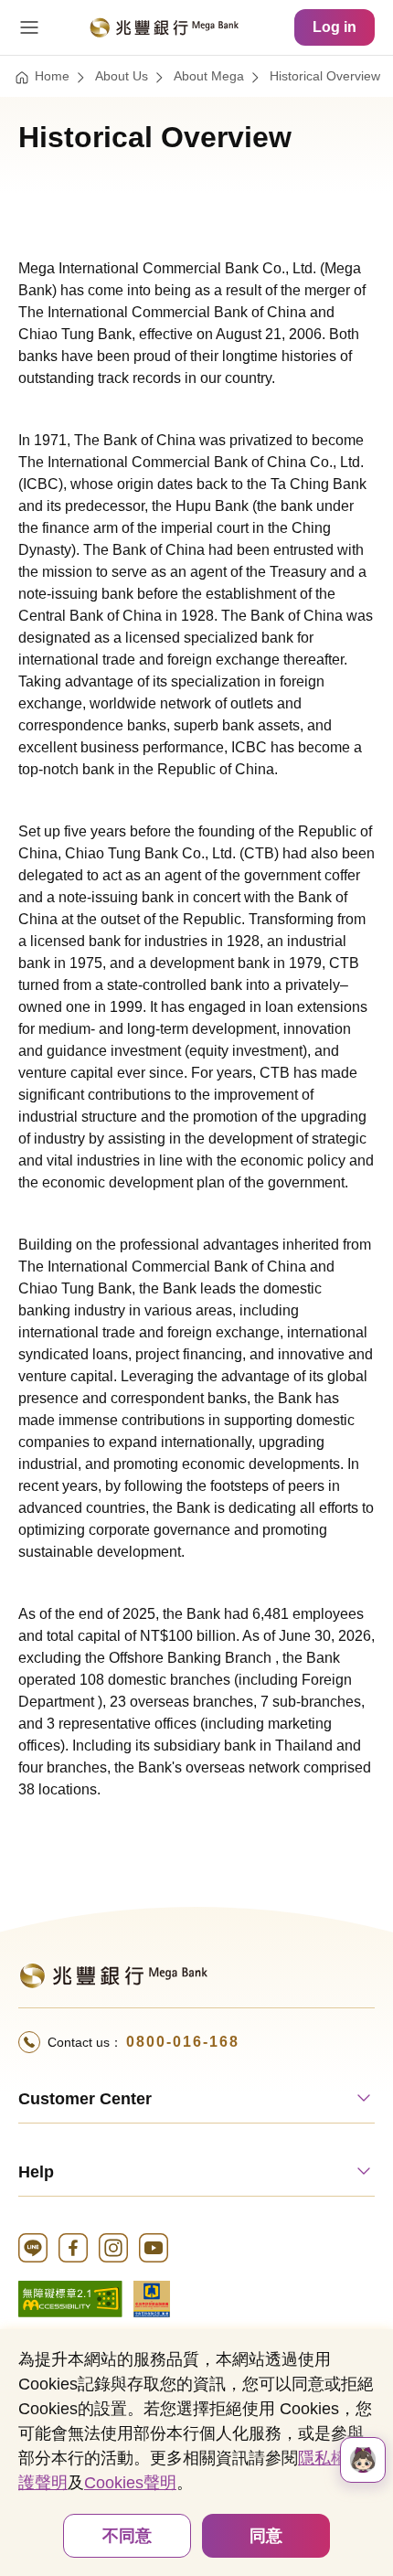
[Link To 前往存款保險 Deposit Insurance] (152, 2298)
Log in (335, 27)
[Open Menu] (29, 27)
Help (36, 2172)
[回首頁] (164, 27)
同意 (266, 2536)
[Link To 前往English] (113, 1974)
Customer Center (85, 2099)
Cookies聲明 (130, 2483)
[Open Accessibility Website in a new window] (70, 2298)
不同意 (127, 2536)
